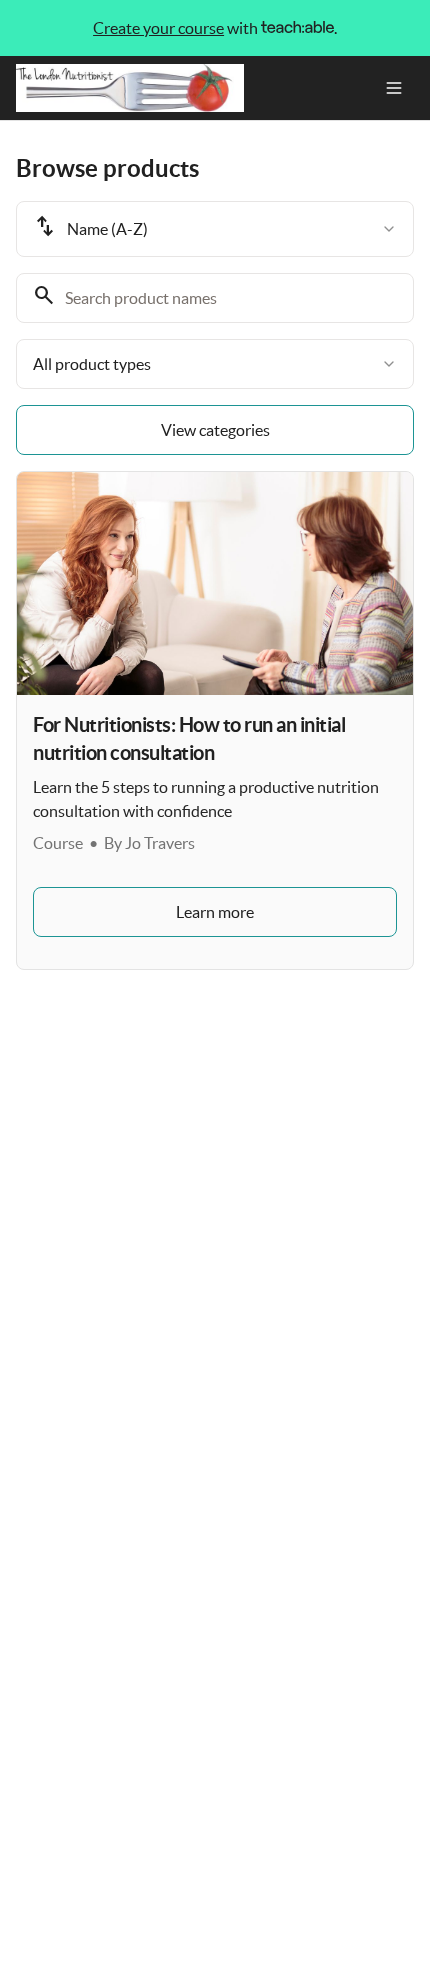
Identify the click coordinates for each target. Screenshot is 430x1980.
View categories (215, 430)
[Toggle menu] (394, 88)
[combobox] (215, 229)
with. (215, 28)
